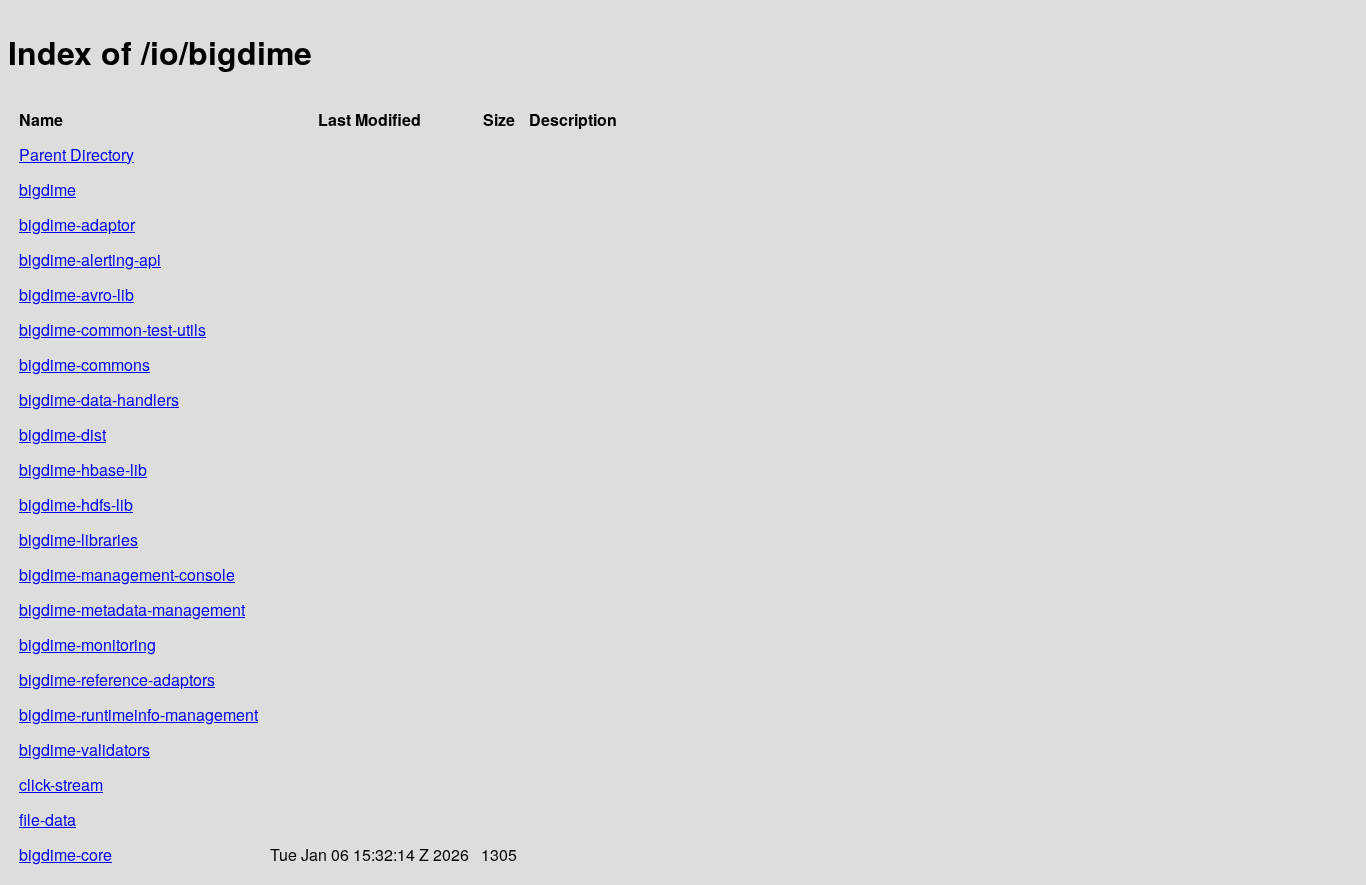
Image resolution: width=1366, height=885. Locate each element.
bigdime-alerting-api (90, 259)
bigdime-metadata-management (132, 609)
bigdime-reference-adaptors (117, 679)
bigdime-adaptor (77, 224)
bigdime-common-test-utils (112, 329)
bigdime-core (65, 854)
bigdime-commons (84, 364)
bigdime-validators (84, 749)
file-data (47, 819)
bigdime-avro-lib (76, 294)
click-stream (61, 784)
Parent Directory (76, 154)
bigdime (47, 189)
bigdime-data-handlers (99, 399)
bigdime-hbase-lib (83, 469)
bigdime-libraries (78, 539)
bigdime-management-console (127, 574)
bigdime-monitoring (87, 644)
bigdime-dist (62, 434)
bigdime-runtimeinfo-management (138, 714)
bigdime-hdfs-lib (76, 504)
